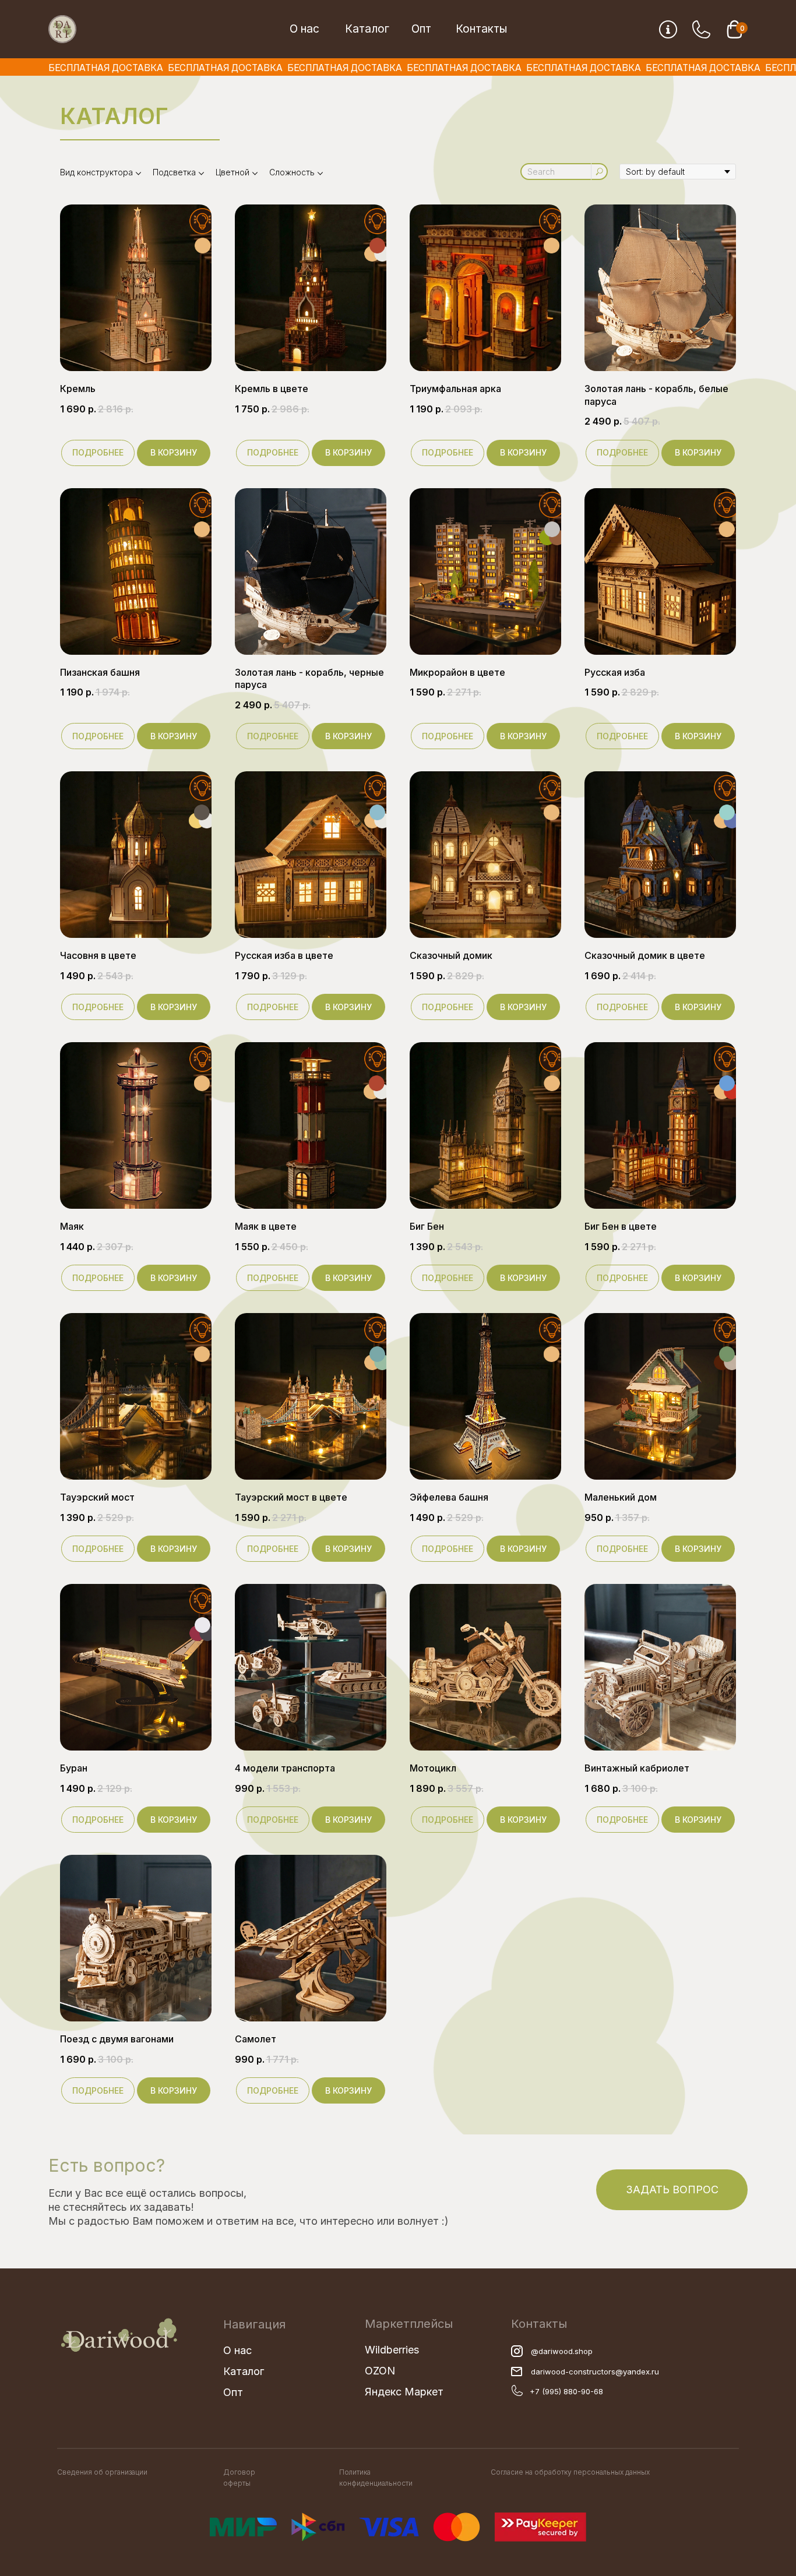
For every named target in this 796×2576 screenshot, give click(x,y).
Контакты (481, 29)
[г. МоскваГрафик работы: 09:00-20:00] (668, 29)
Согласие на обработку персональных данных (570, 2472)
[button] (672, 2190)
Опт (421, 29)
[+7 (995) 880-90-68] (701, 29)
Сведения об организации (102, 2472)
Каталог (367, 29)
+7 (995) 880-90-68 (566, 2391)
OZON (380, 2371)
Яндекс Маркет (404, 2392)
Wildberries (392, 2350)
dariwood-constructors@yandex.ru (595, 2372)
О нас (304, 29)
